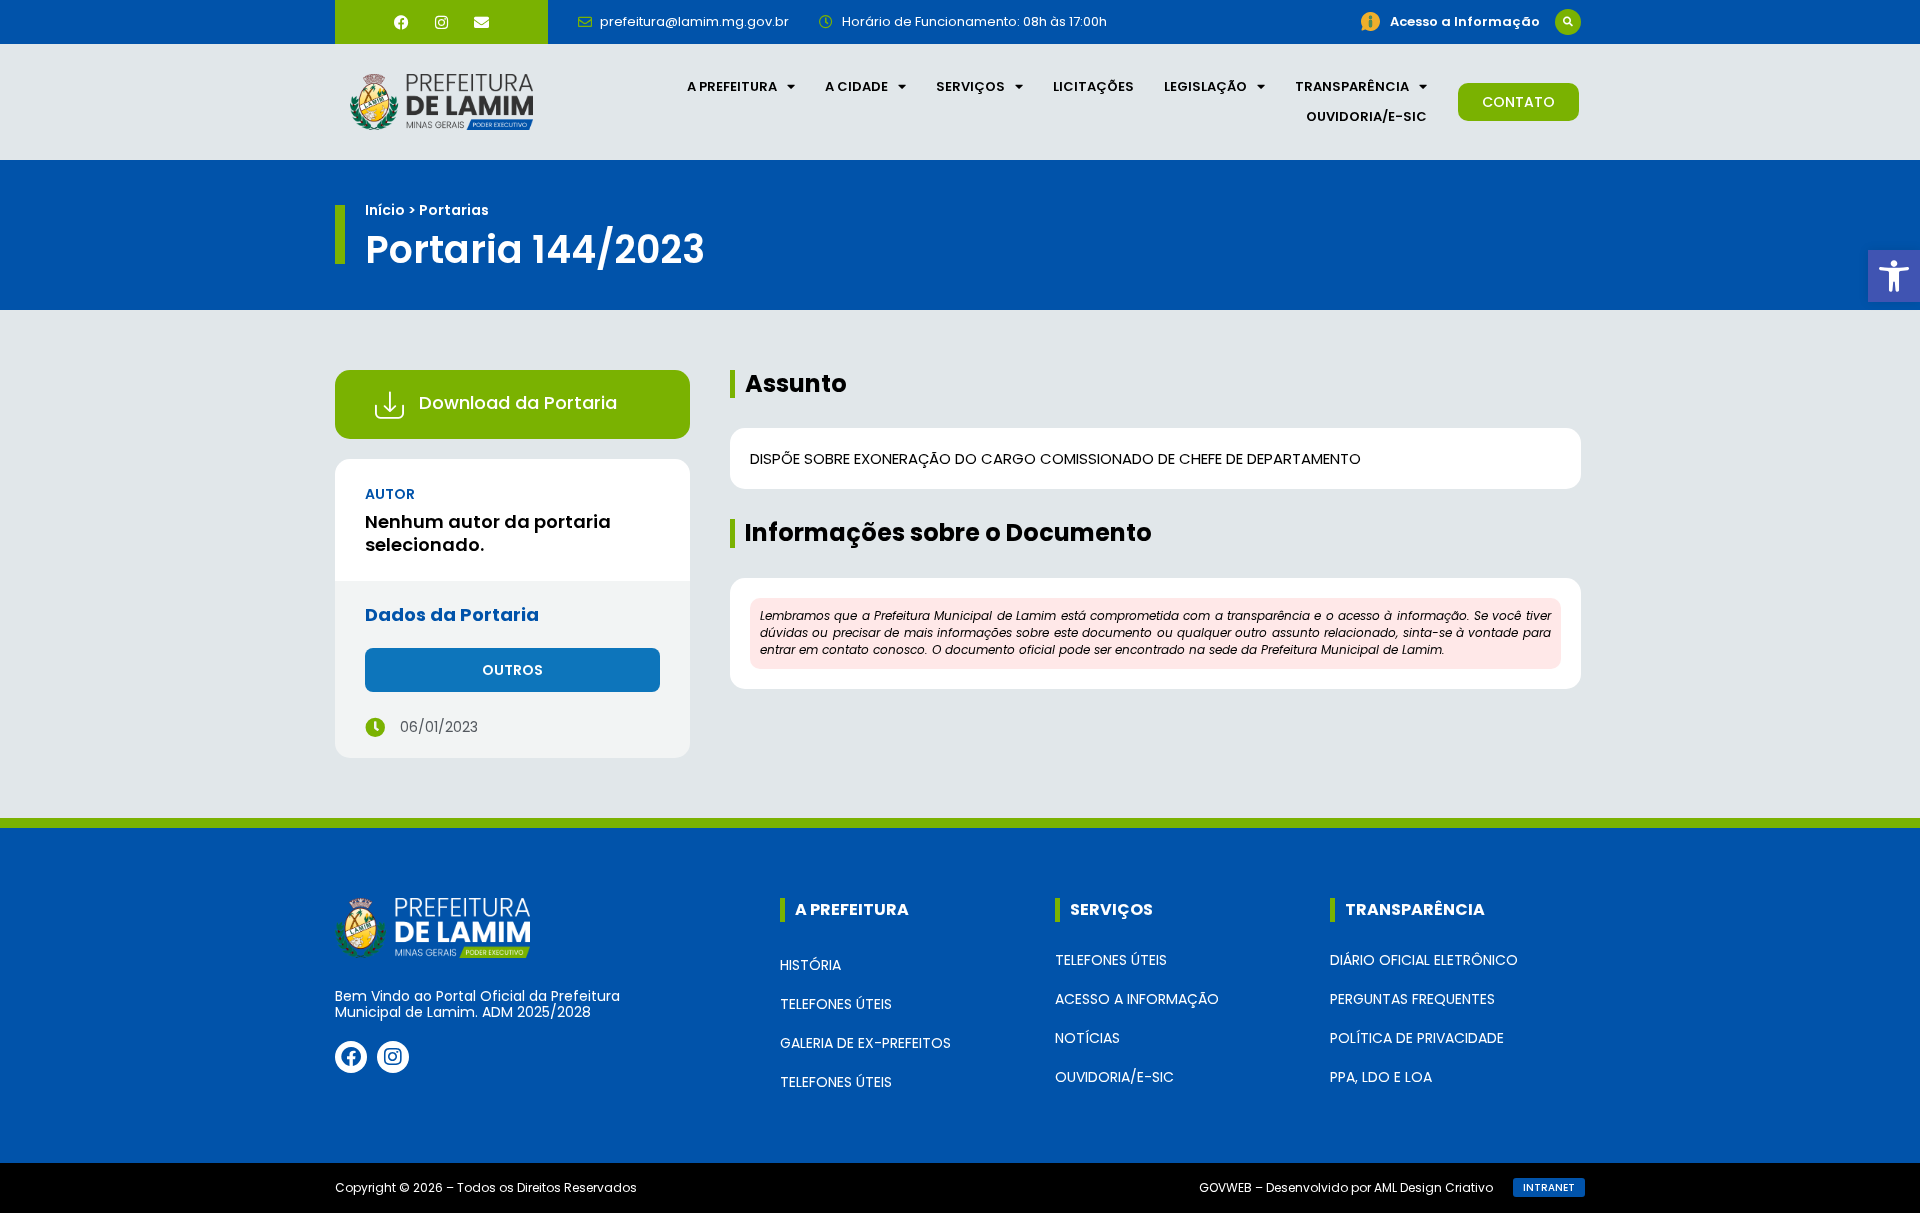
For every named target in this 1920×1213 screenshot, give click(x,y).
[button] (1568, 22)
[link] (1894, 276)
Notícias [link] (1087, 1038)
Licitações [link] (1093, 86)
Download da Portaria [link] (518, 402)
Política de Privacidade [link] (1417, 1038)
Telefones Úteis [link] (836, 1004)
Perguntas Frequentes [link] (1412, 999)
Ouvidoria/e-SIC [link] (1366, 116)
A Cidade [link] (856, 86)
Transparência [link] (1352, 86)
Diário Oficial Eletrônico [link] (1424, 960)
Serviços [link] (970, 86)
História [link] (810, 965)
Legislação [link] (1205, 86)
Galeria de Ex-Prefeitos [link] (865, 1043)
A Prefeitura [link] (732, 86)
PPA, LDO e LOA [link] (1381, 1077)
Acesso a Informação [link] (1137, 999)
